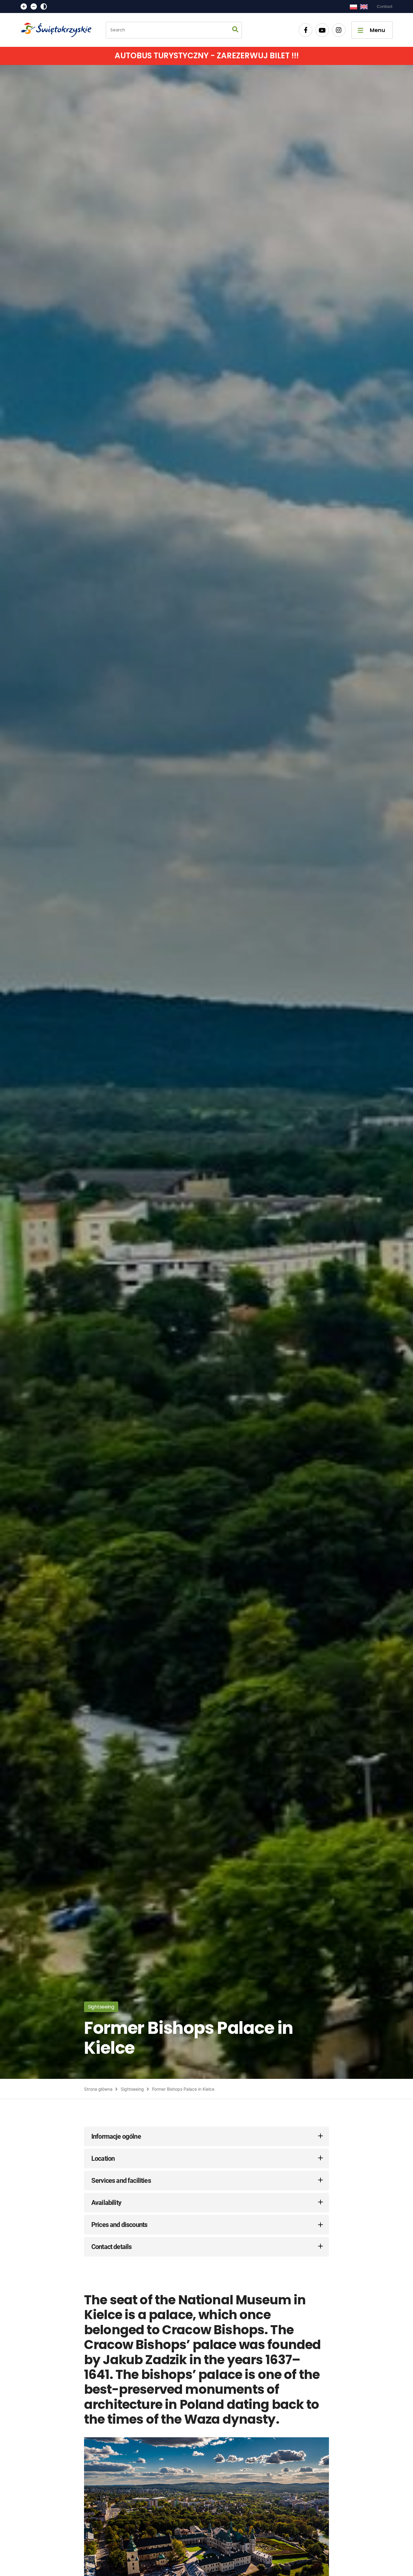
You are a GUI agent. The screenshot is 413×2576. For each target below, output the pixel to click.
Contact (385, 6)
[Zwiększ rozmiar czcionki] (24, 6)
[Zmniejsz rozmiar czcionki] (34, 6)
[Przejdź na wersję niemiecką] (364, 7)
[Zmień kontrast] (44, 6)
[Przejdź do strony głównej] (59, 30)
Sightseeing (132, 2089)
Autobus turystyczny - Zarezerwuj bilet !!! (207, 56)
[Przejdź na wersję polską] (353, 7)
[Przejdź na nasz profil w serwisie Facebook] (306, 30)
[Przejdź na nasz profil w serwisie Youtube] (322, 30)
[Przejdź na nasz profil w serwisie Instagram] (339, 30)
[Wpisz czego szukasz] (235, 30)
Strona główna (98, 2089)
